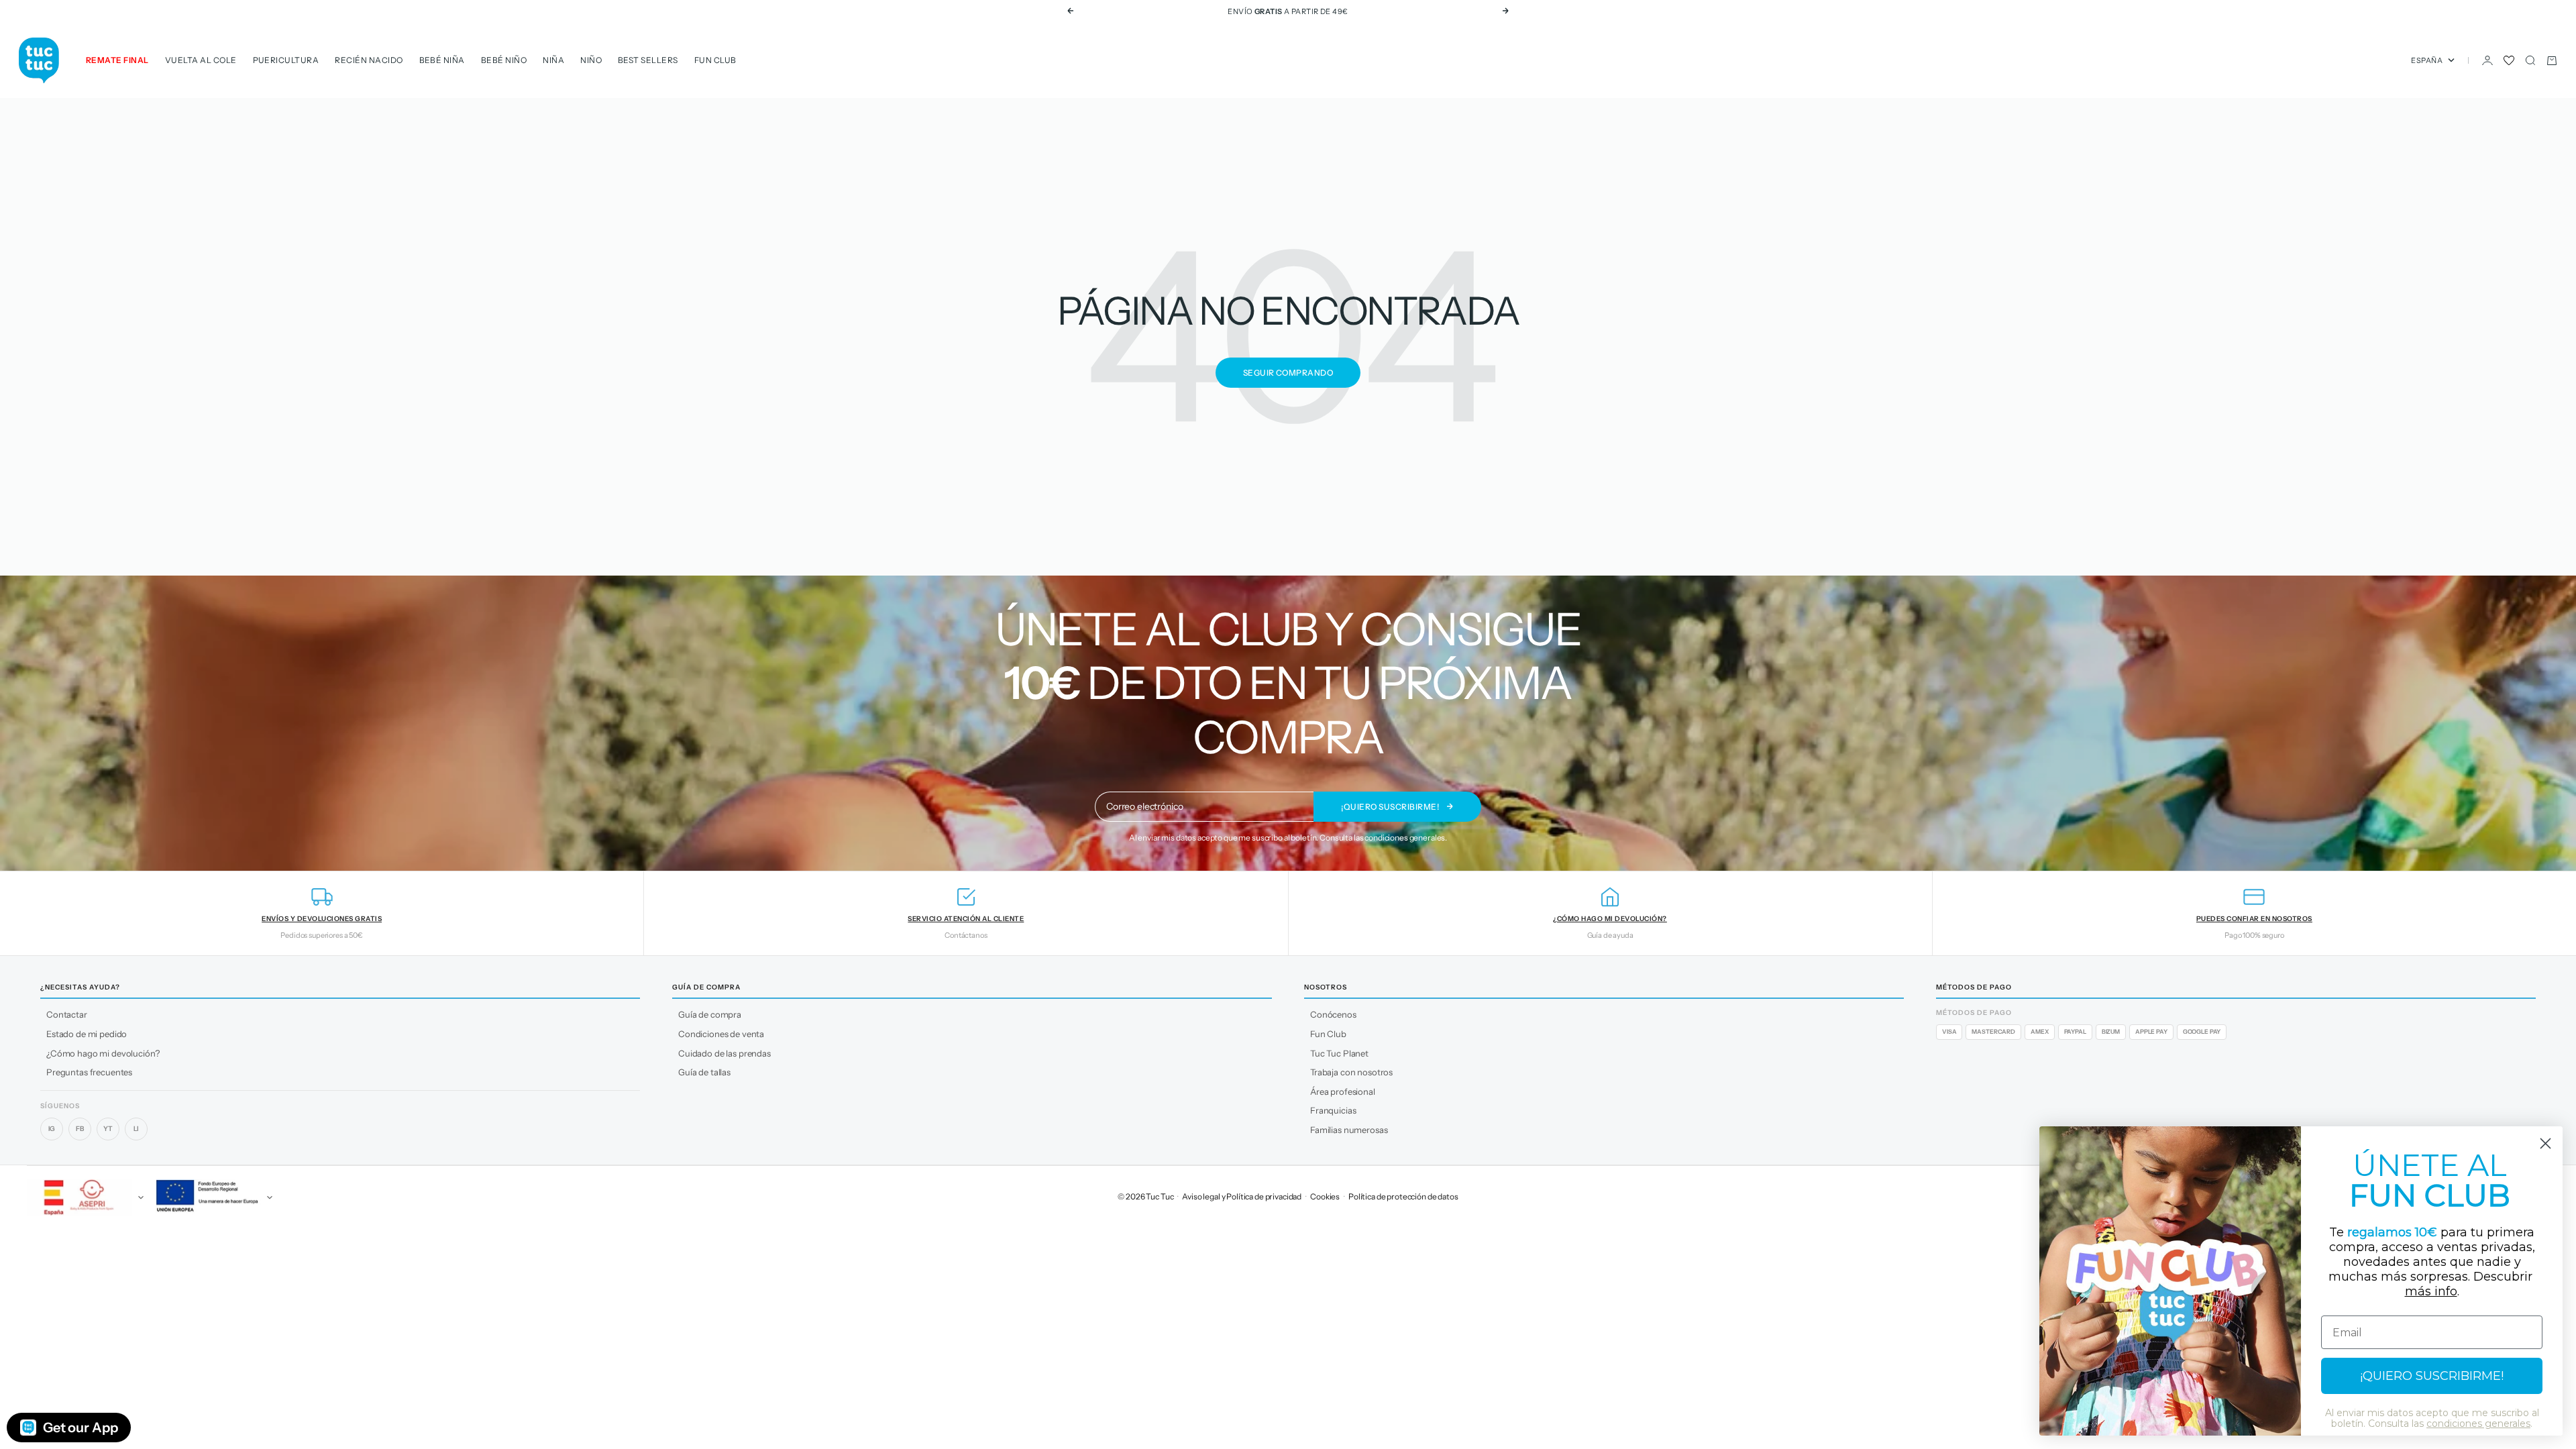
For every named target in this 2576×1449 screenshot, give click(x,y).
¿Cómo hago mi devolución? (103, 1053)
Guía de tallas (704, 1072)
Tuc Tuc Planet (1339, 1053)
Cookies (1325, 1196)
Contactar (67, 1014)
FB (80, 1129)
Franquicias (1333, 1110)
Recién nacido (369, 60)
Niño (591, 60)
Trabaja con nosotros (1351, 1072)
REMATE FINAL (117, 60)
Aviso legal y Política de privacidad (1242, 1196)
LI (137, 1129)
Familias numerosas (1349, 1130)
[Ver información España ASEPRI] (83, 1197)
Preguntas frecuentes (89, 1072)
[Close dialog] (2545, 1143)
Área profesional (1343, 1091)
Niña (553, 60)
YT (108, 1129)
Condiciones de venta (721, 1034)
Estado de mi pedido (87, 1034)
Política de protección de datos (1403, 1196)
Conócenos (1333, 1014)
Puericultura (286, 60)
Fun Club (715, 60)
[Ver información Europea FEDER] (212, 1197)
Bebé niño (504, 60)
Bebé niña (442, 60)
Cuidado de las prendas (724, 1053)
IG (52, 1129)
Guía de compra (710, 1014)
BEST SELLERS (648, 60)
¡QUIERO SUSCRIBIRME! (2432, 1376)
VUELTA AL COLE (201, 60)
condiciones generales (1405, 838)
